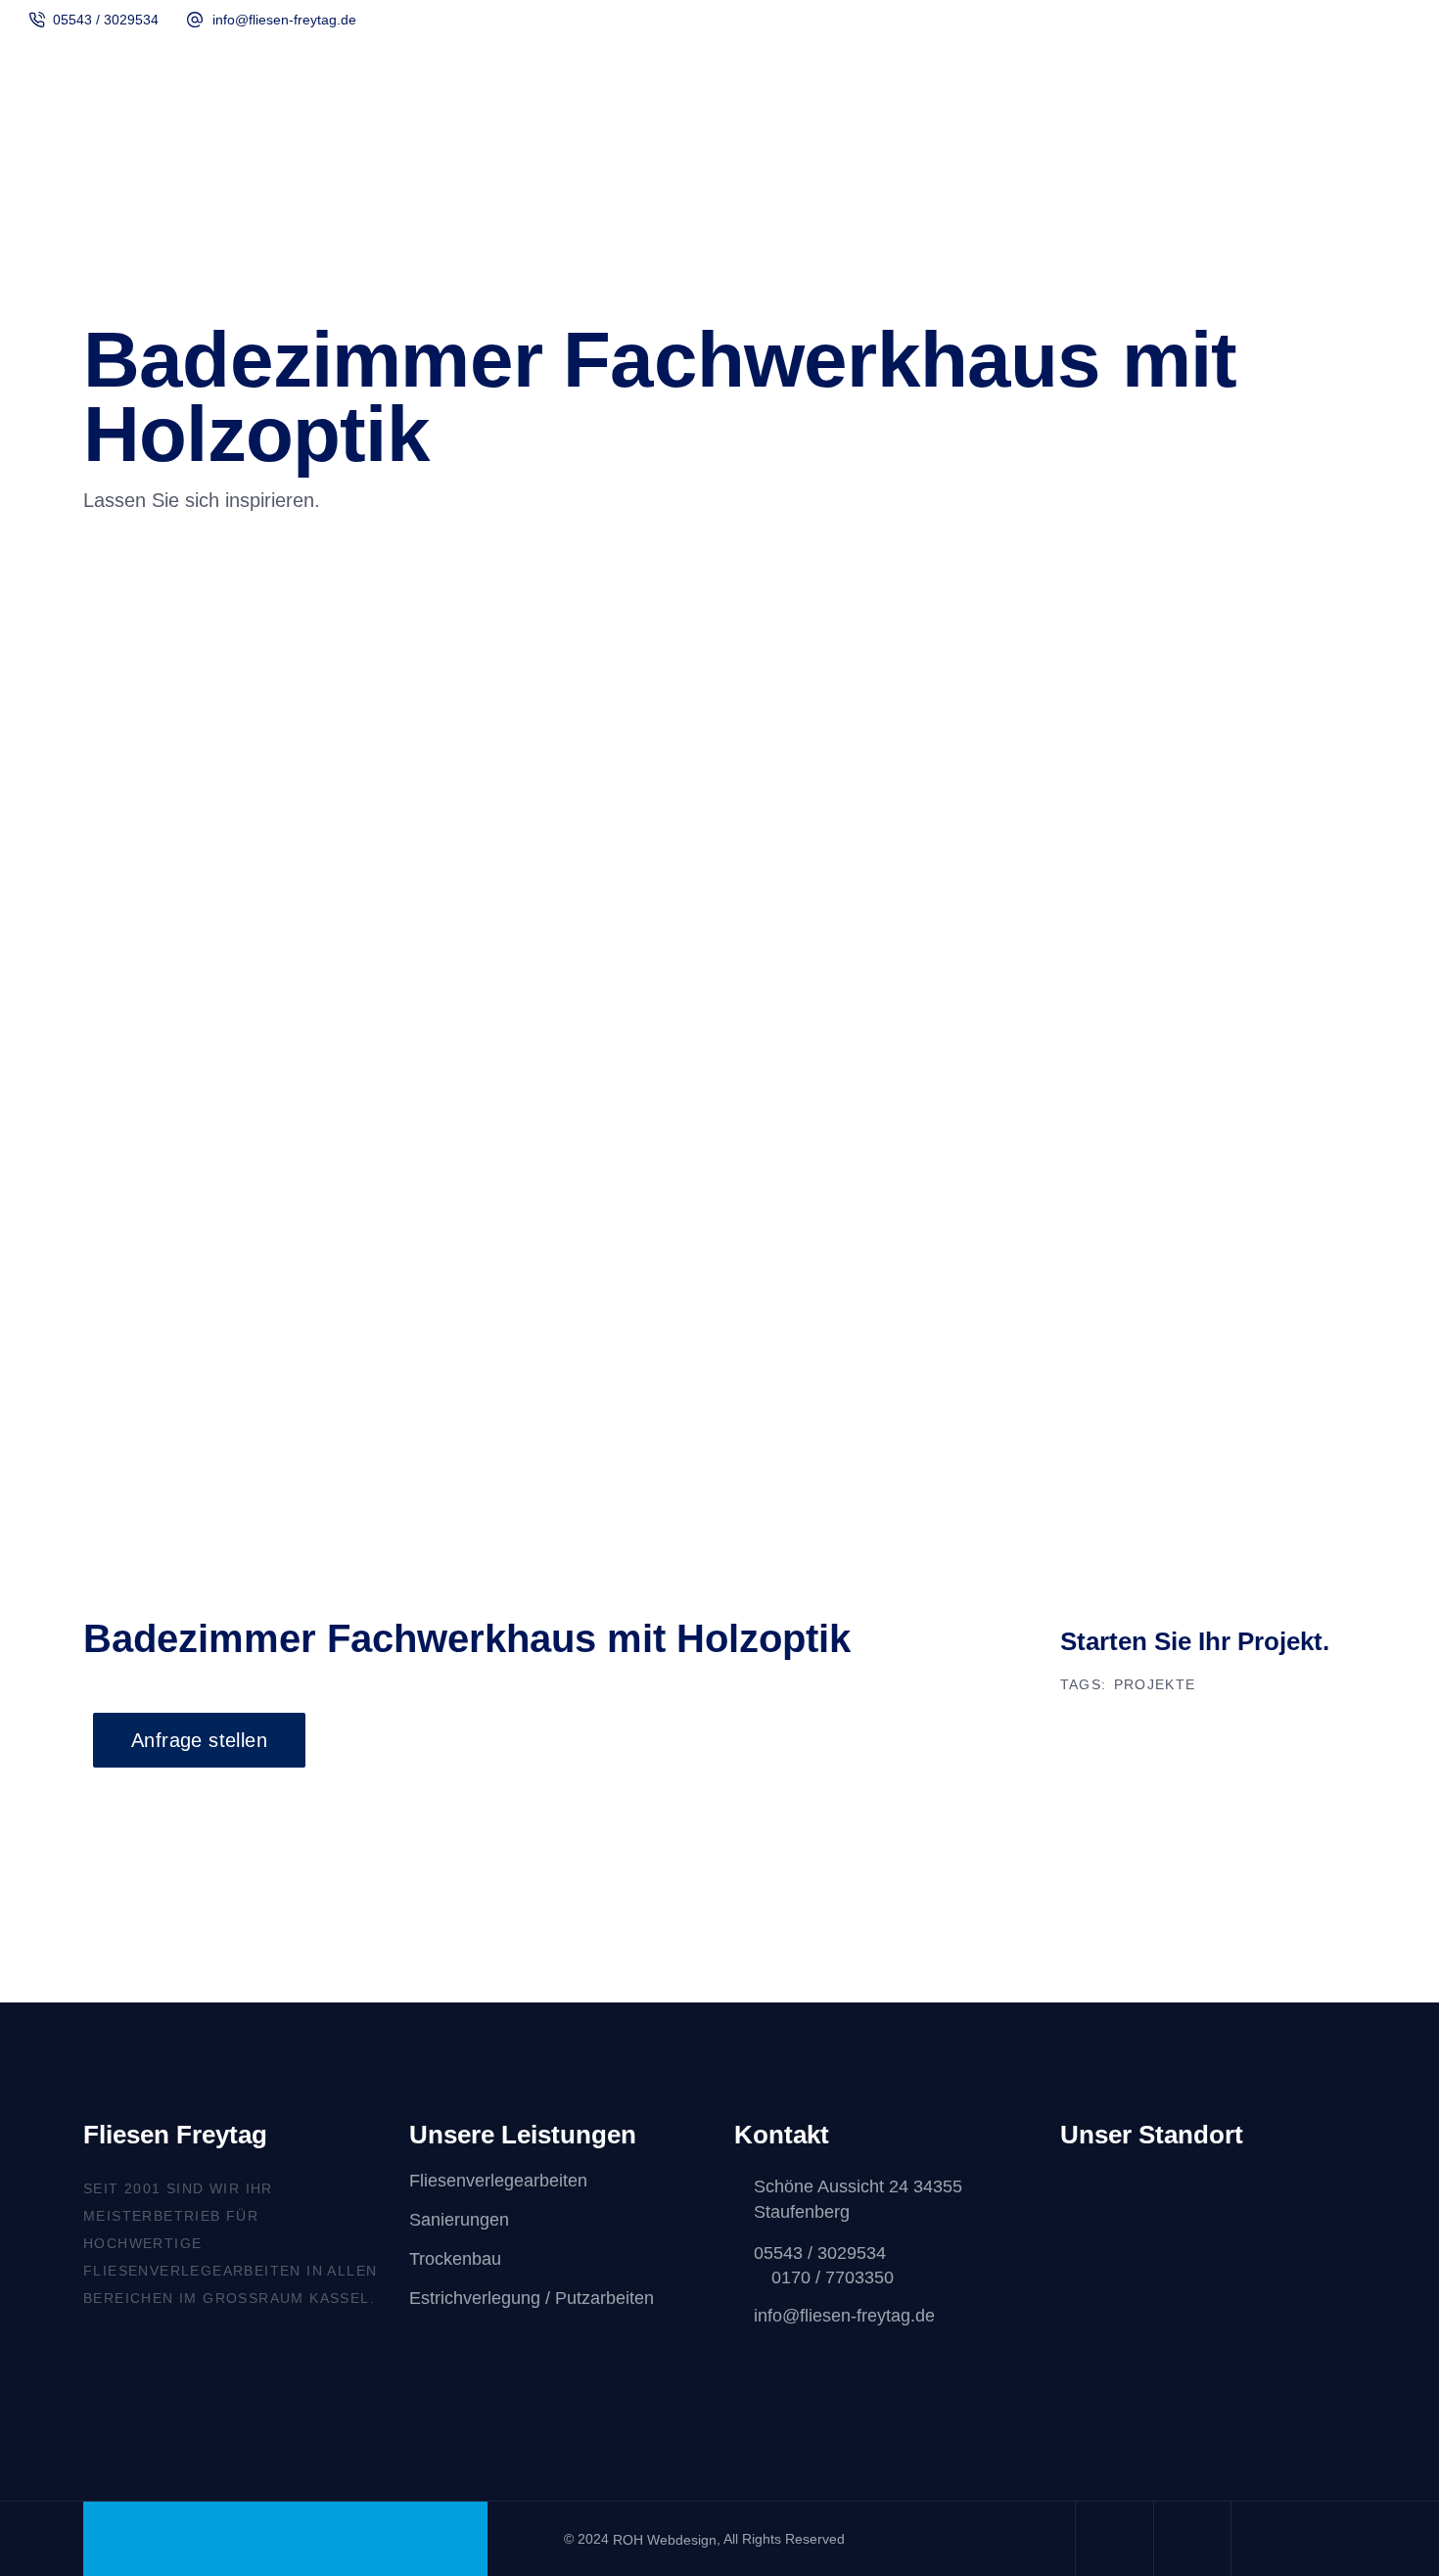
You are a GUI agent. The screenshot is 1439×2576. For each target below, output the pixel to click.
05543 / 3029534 (106, 20)
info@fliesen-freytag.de (284, 20)
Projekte (1155, 1684)
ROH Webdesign (665, 2540)
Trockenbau (455, 2259)
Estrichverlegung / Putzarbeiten (532, 2299)
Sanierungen (459, 2220)
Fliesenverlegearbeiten (498, 2181)
